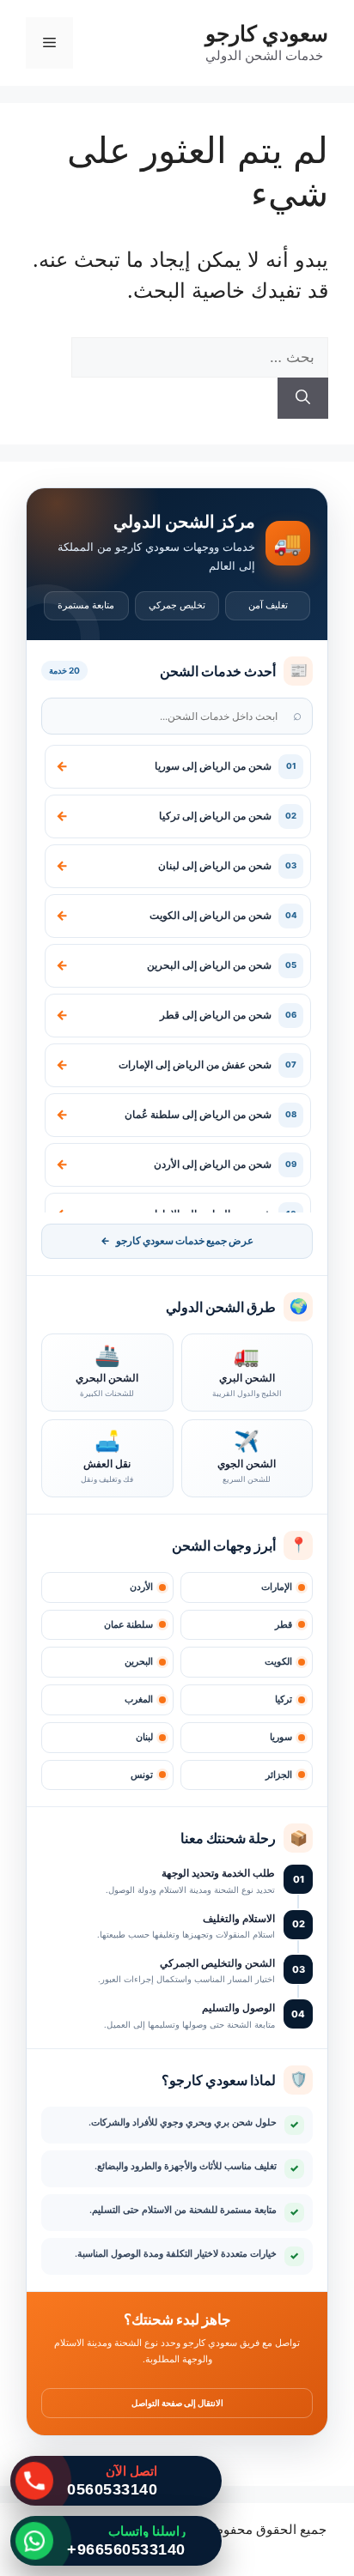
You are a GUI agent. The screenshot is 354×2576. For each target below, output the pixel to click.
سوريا (281, 1737)
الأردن (141, 1587)
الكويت (278, 1662)
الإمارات (277, 1587)
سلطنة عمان (128, 1625)
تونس (142, 1775)
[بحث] (303, 398)
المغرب (139, 1699)
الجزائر (279, 1775)
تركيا (284, 1699)
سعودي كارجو (267, 33)
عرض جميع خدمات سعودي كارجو (177, 1241)
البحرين (139, 1662)
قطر (284, 1625)
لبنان (144, 1737)
